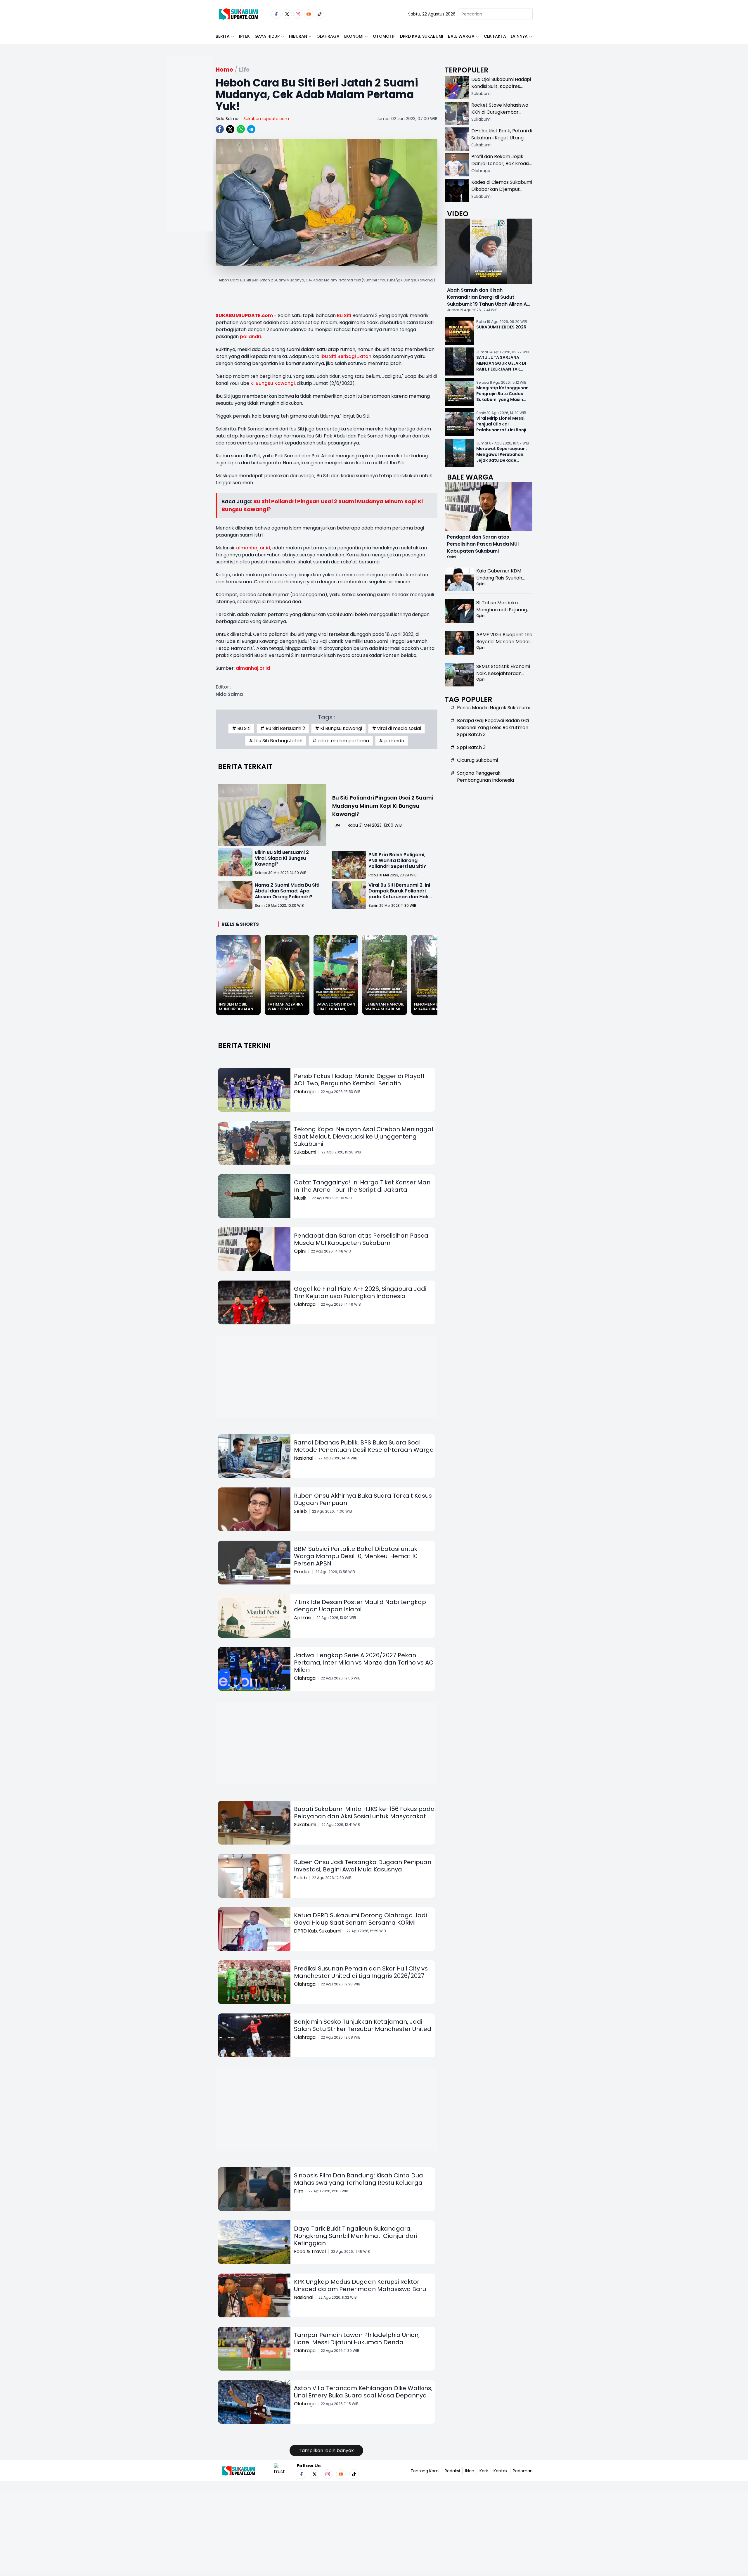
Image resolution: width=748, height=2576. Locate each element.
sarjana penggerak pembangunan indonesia (485, 777)
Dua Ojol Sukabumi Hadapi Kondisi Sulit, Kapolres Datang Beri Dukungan (501, 86)
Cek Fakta (495, 36)
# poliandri (392, 741)
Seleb (300, 1511)
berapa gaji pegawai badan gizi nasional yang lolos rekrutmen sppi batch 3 (493, 728)
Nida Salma (227, 119)
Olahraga (328, 36)
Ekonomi (354, 36)
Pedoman (523, 2471)
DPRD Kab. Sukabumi (422, 36)
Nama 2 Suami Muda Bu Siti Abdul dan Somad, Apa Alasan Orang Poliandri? (287, 891)
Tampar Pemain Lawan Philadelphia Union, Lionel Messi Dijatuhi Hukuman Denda (357, 2339)
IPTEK (244, 36)
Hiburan (298, 36)
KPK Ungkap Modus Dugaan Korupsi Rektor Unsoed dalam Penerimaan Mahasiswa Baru (360, 2285)
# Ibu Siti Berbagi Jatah (276, 741)
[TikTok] (320, 14)
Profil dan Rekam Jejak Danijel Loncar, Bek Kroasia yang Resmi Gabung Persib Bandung (502, 167)
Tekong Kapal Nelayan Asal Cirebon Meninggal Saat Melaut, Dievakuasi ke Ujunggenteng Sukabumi (363, 1136)
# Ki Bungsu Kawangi (338, 728)
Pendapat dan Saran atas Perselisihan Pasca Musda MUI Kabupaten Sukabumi (361, 1239)
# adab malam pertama (341, 741)
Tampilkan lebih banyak (326, 2450)
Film (299, 2191)
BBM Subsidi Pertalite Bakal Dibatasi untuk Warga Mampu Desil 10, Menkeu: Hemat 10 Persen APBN (356, 1556)
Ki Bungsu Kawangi (273, 383)
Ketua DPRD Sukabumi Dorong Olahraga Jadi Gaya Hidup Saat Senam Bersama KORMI (360, 1919)
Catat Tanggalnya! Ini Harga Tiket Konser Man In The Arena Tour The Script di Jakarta (362, 1186)
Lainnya (519, 36)
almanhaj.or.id (253, 548)
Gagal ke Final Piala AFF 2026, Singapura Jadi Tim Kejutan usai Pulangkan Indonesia (360, 1292)
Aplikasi (303, 1618)
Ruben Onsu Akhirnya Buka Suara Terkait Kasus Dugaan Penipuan (363, 1499)
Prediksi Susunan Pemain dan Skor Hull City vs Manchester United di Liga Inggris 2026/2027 (361, 1972)
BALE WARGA (461, 36)
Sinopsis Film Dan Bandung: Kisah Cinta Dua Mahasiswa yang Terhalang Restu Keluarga (359, 2179)
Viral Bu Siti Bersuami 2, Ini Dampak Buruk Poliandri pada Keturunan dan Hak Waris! (399, 894)
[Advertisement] (190, 162)
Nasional (304, 1458)
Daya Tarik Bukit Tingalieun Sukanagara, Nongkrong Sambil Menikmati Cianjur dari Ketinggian (356, 2236)
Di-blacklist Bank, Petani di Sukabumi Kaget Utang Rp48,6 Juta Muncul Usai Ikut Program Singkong (502, 141)
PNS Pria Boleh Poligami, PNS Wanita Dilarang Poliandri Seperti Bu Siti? (397, 860)
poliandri (250, 337)
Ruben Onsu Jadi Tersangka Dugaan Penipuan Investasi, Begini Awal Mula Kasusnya (363, 1866)
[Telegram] (251, 129)
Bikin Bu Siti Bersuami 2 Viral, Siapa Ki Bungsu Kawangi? (282, 858)
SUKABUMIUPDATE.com (244, 315)
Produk (302, 1572)
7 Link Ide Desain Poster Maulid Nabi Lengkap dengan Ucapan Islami (360, 1606)
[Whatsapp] (241, 129)
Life (337, 825)
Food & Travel (310, 2251)
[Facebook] (276, 14)
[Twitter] (287, 14)
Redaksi (452, 2471)
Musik (300, 1198)
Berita (223, 36)
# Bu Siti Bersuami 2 (283, 728)
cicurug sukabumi (477, 760)
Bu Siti (344, 315)
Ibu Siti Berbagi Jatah (346, 356)
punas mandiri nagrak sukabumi (493, 708)
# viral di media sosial (396, 728)
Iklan (470, 2471)
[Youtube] (309, 14)
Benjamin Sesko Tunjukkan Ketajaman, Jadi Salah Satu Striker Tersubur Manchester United (363, 2025)
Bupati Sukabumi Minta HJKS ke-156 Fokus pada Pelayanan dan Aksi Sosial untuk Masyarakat (364, 1813)
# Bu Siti (241, 728)
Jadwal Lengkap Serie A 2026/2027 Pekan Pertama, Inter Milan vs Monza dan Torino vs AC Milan (364, 1662)
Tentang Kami (425, 2471)
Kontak (501, 2471)
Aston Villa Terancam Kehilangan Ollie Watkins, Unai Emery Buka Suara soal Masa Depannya (363, 2392)
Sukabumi (305, 1152)
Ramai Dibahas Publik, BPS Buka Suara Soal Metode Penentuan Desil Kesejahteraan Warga (364, 1446)
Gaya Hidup (267, 36)
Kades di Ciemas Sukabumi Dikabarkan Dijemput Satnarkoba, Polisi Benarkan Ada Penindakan (502, 193)
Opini (300, 1251)
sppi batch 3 (471, 747)
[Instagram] (298, 14)
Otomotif (384, 36)
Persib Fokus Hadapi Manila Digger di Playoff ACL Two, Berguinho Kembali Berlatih (359, 1080)
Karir (484, 2471)
